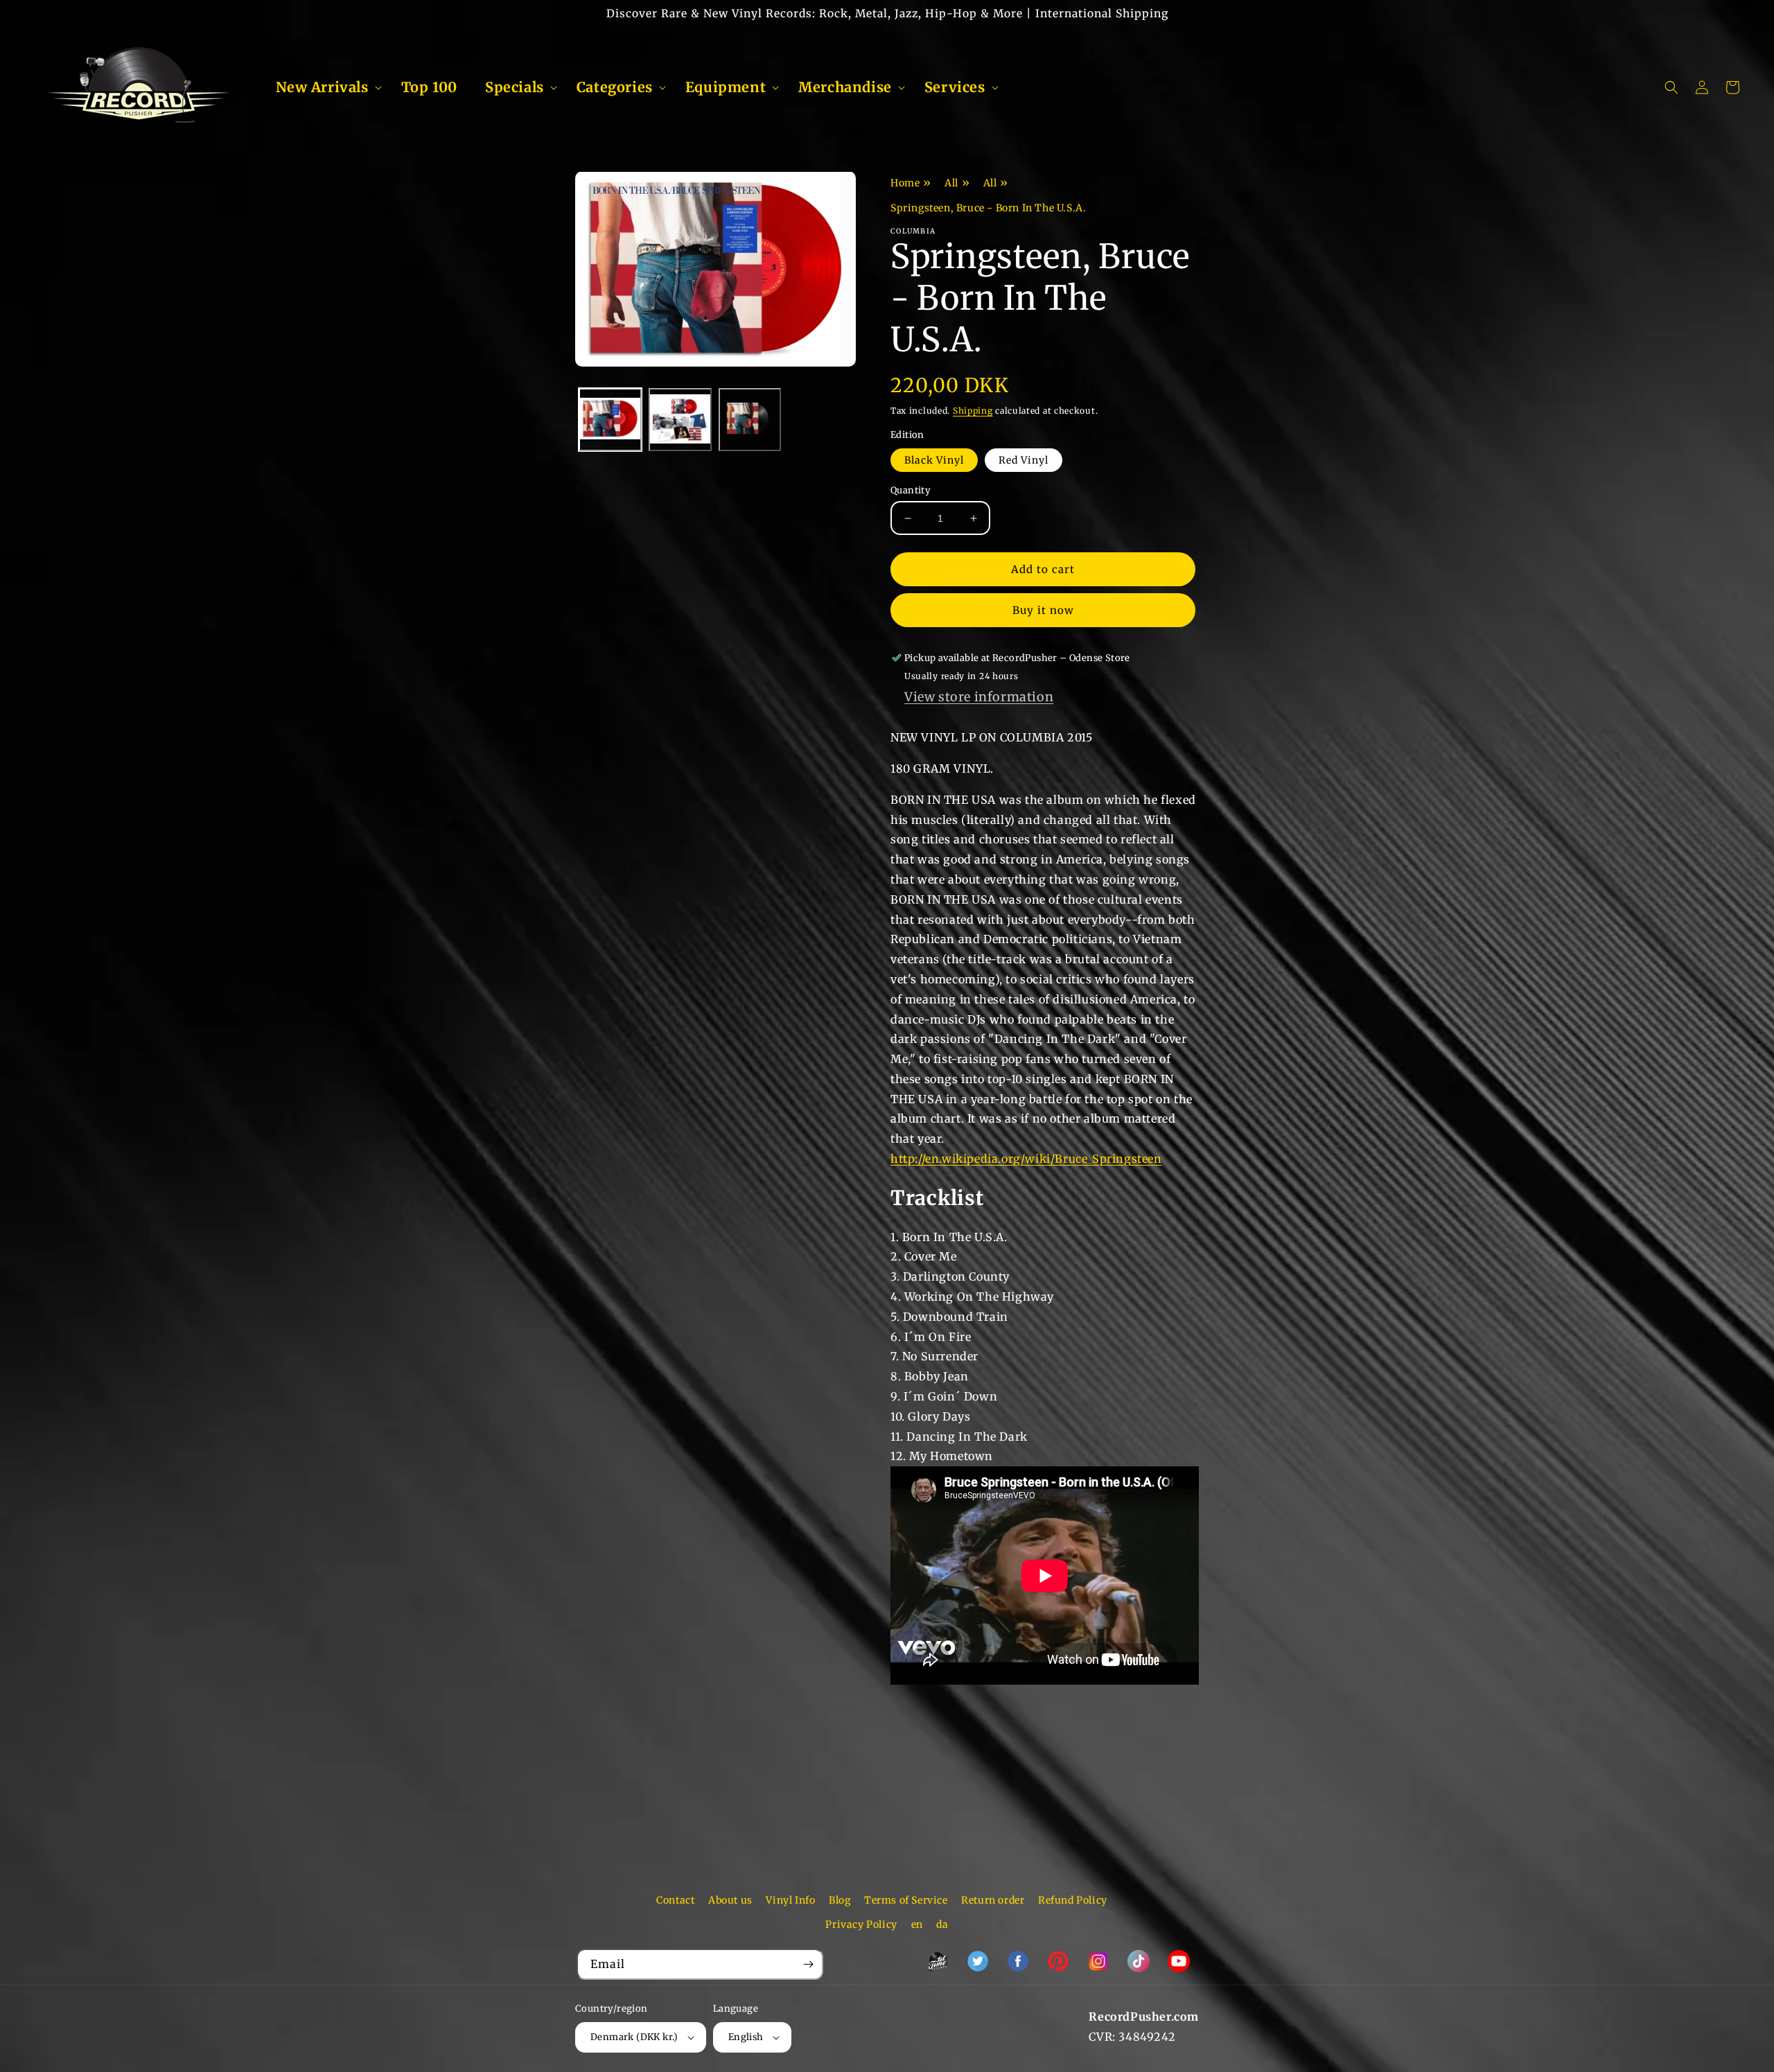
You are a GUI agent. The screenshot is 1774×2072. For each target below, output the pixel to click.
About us (730, 1900)
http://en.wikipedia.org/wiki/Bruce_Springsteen (1026, 1159)
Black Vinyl (934, 460)
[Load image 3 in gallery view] (750, 420)
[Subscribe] (808, 1964)
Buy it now (1043, 610)
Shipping (973, 411)
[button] (325, 87)
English (746, 2037)
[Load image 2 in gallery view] (680, 420)
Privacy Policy (861, 1924)
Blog (840, 1900)
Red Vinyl (1024, 460)
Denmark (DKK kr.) (634, 2037)
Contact (675, 1900)
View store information (979, 697)
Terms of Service (906, 1900)
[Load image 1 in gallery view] (610, 420)
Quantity (911, 490)
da (942, 1924)
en (917, 1924)
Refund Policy (1073, 1900)
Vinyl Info (790, 1900)
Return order (993, 1900)
